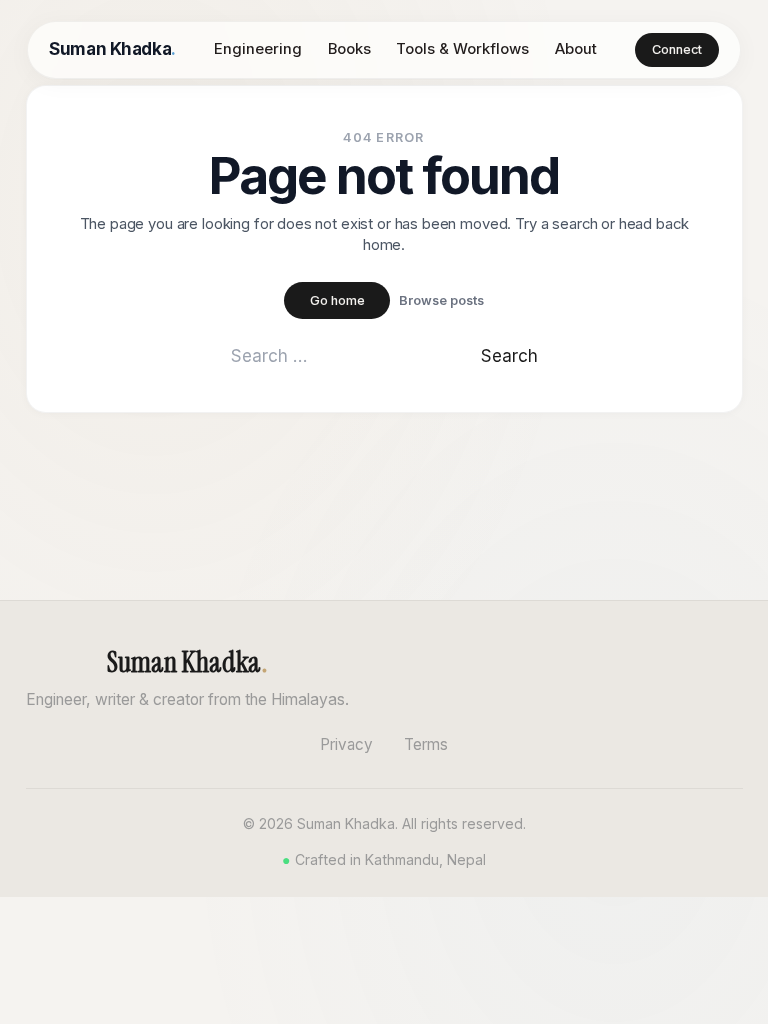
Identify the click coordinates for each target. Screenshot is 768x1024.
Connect (677, 49)
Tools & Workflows (462, 49)
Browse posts (441, 300)
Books (349, 49)
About (576, 49)
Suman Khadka (112, 49)
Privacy (346, 744)
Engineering (258, 49)
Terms (426, 744)
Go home (337, 300)
